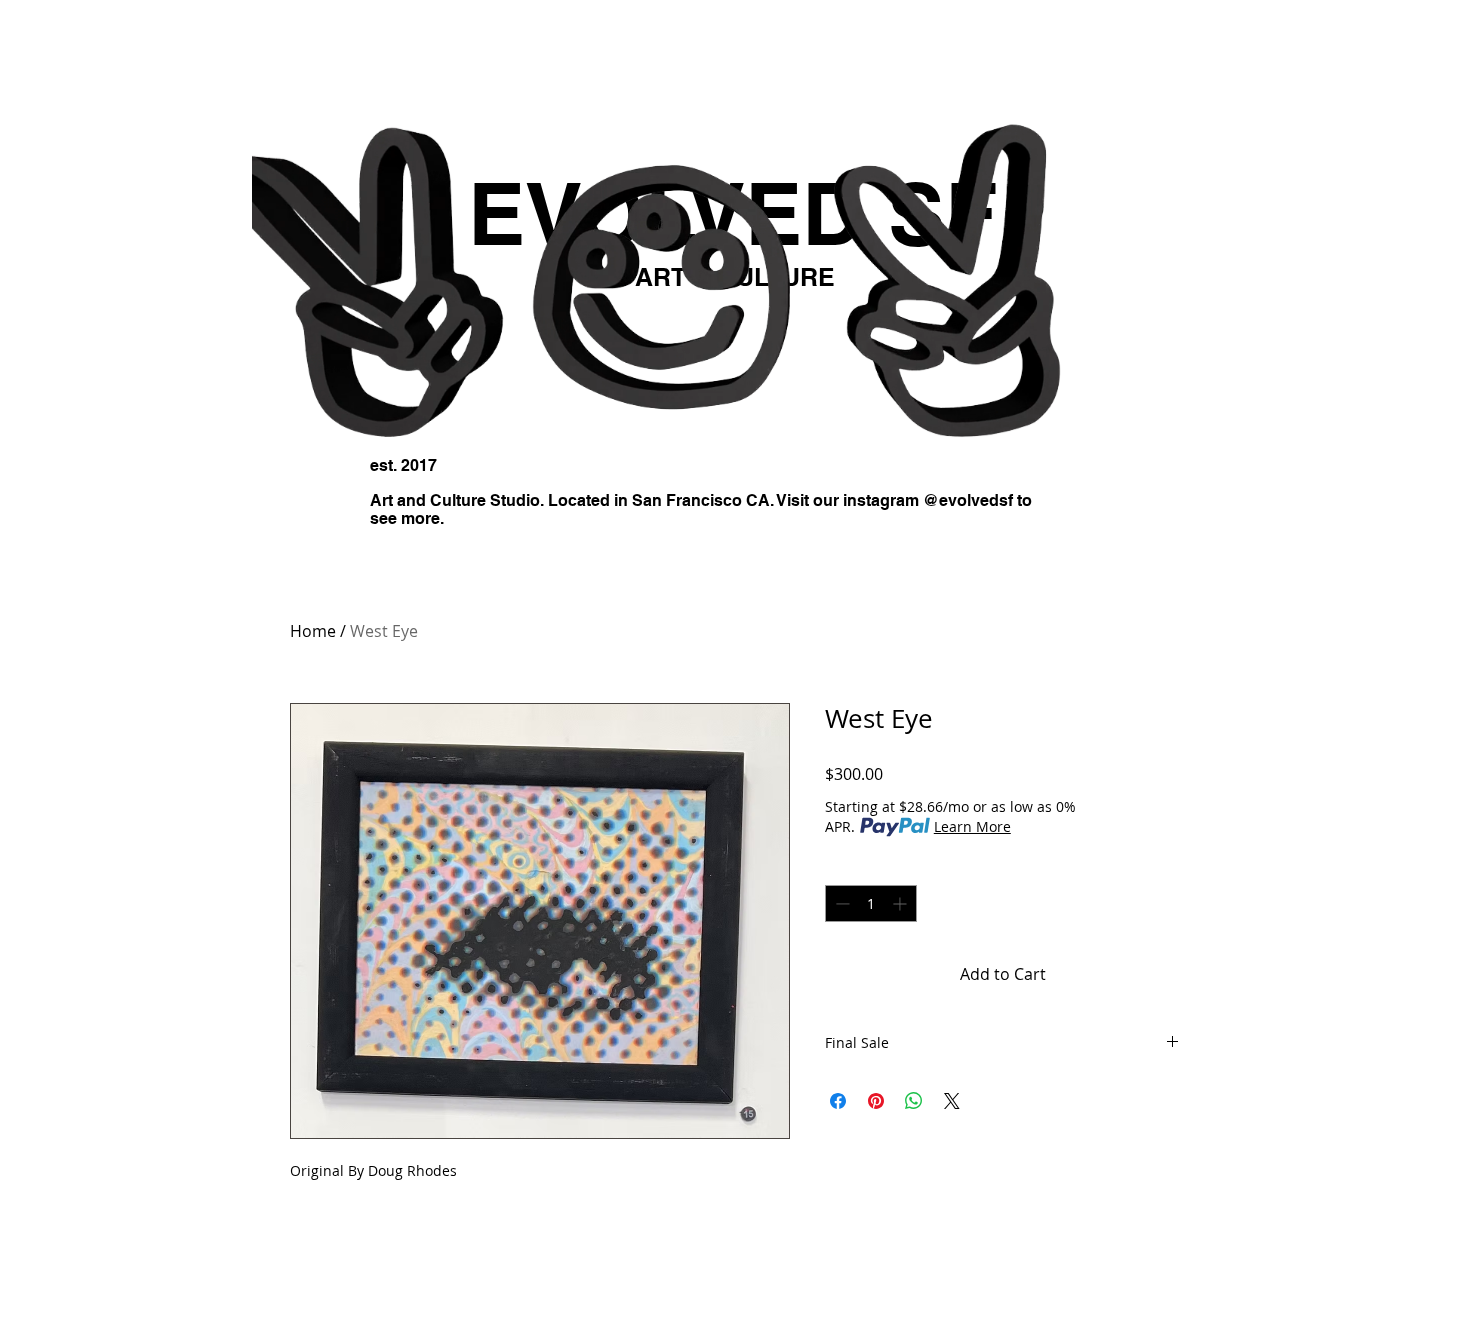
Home (313, 631)
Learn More (972, 826)
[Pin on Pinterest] (876, 1101)
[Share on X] (952, 1101)
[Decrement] (840, 903)
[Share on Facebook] (838, 1101)
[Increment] (901, 903)
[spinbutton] (871, 903)
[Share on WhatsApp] (914, 1101)
